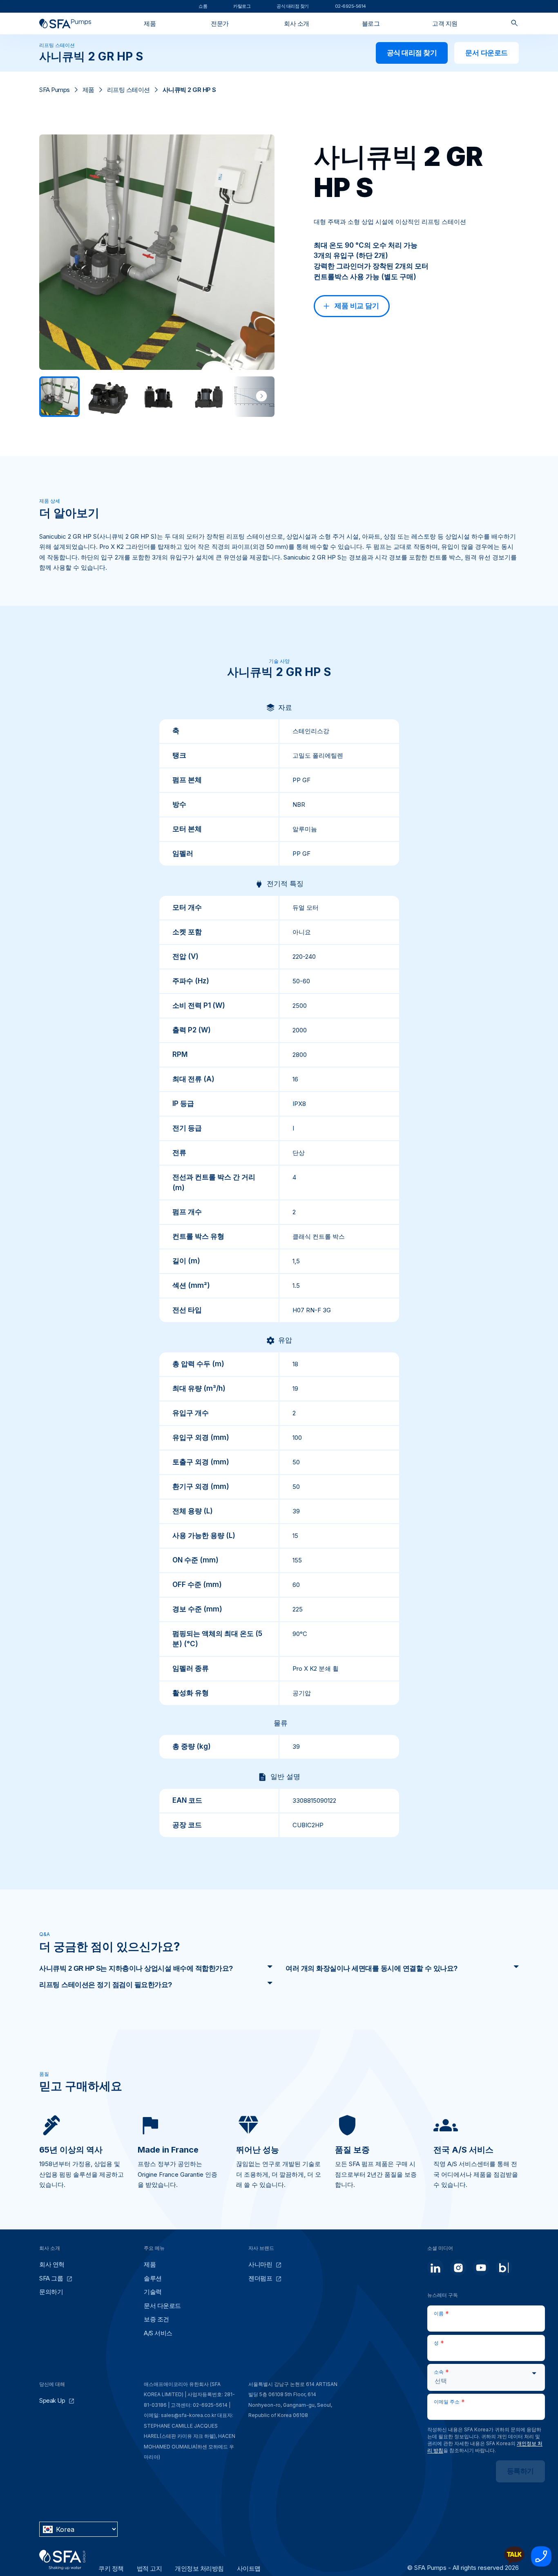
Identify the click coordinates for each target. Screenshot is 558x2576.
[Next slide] (261, 396)
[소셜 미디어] (435, 2267)
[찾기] (514, 23)
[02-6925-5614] (541, 2564)
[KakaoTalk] (514, 2564)
